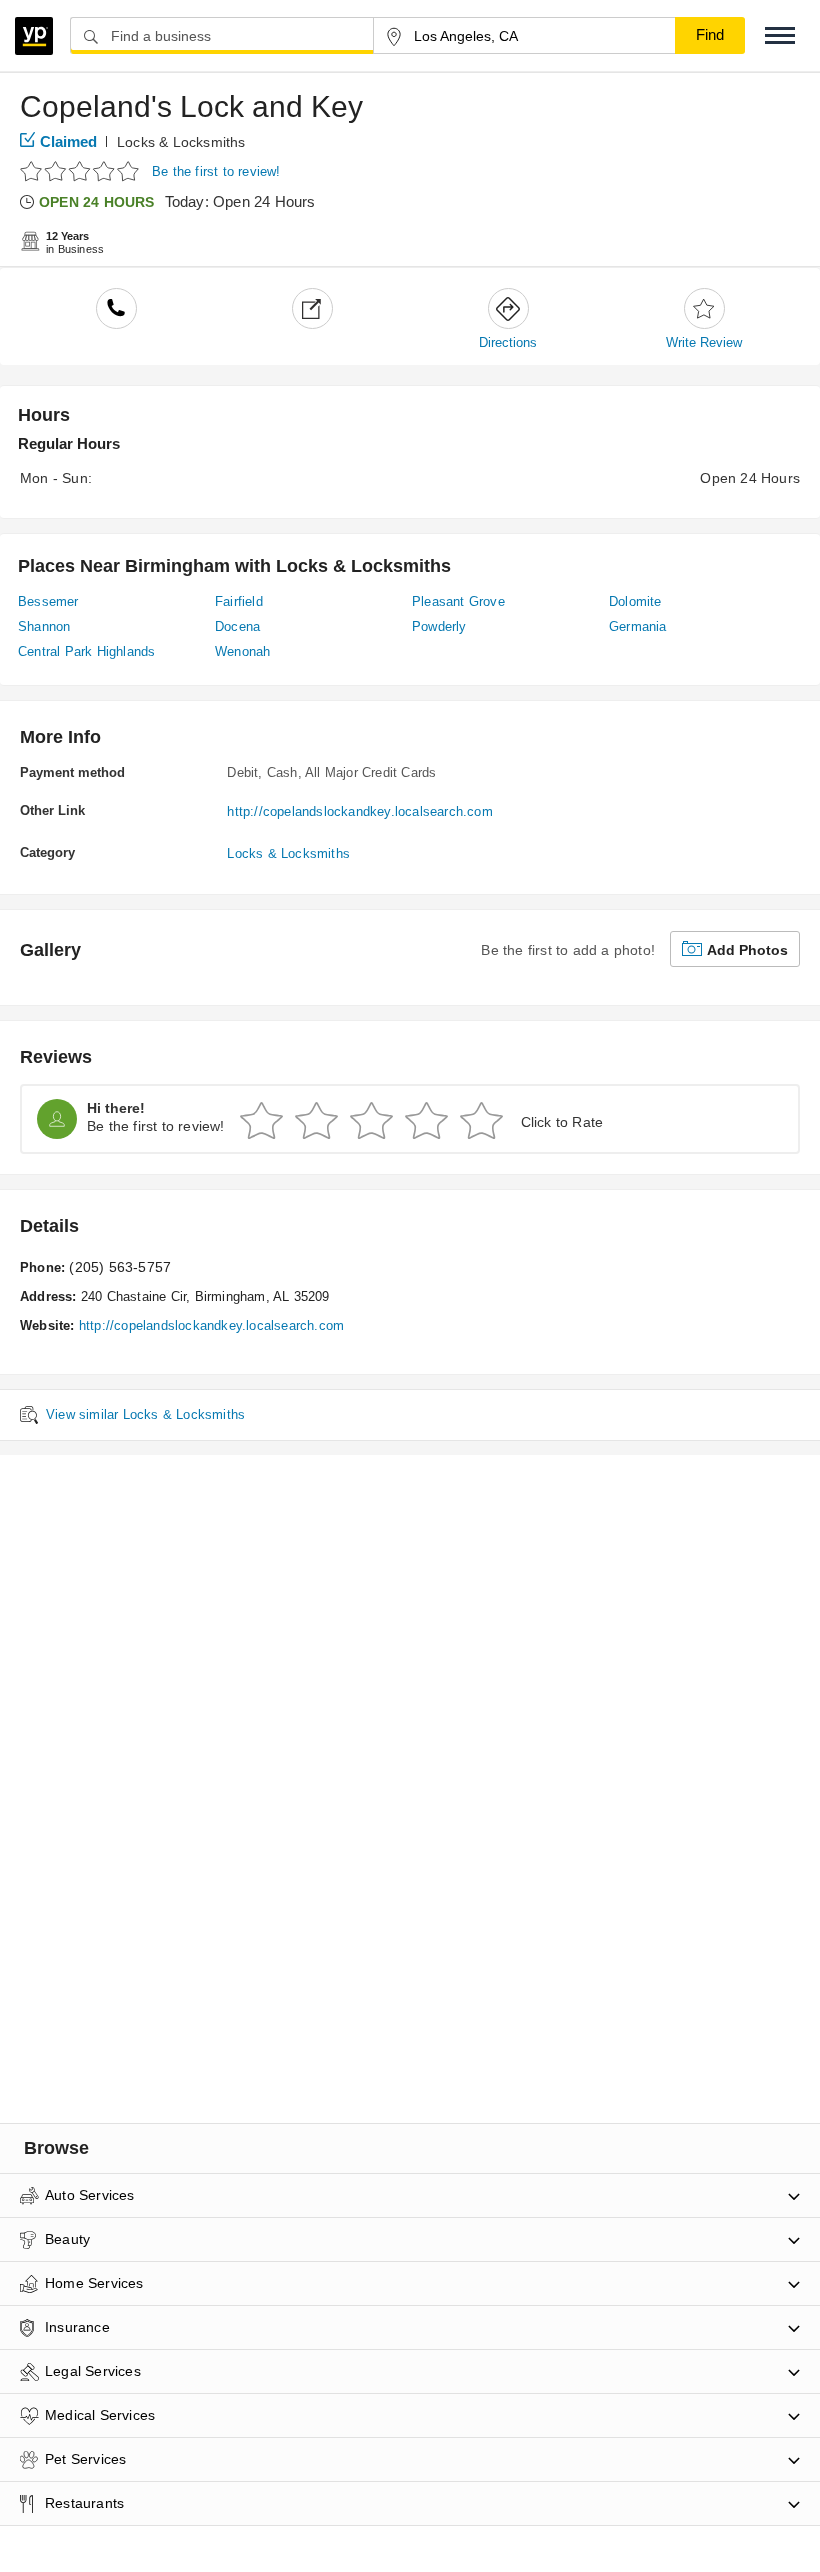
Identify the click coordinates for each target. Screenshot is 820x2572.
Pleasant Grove (458, 601)
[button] (780, 35)
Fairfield (239, 601)
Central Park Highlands (86, 651)
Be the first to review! (216, 171)
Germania (638, 626)
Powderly (439, 626)
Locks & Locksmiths (181, 142)
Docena (237, 626)
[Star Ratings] (82, 170)
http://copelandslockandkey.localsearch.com (359, 811)
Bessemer (48, 601)
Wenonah (242, 651)
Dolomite (635, 601)
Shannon (44, 626)
